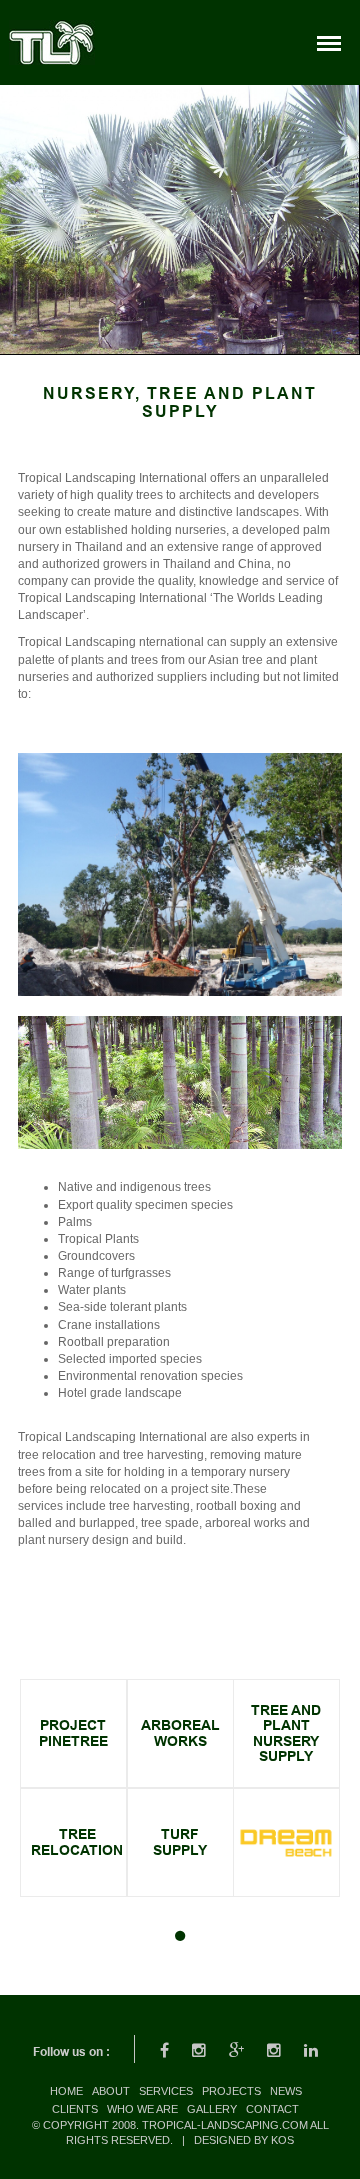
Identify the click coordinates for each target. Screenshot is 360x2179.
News (286, 2091)
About (111, 2091)
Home (66, 2091)
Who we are (142, 2109)
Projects (231, 2091)
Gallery (212, 2109)
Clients (75, 2109)
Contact (272, 2109)
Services (166, 2091)
